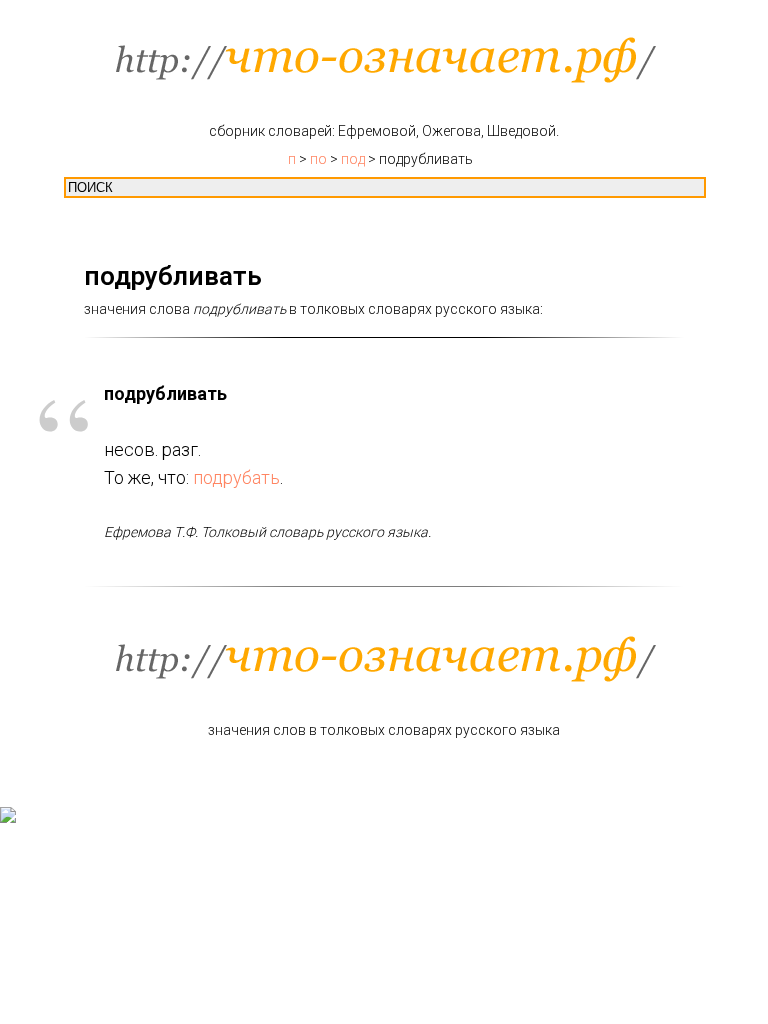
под (353, 159)
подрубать (236, 477)
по (318, 159)
